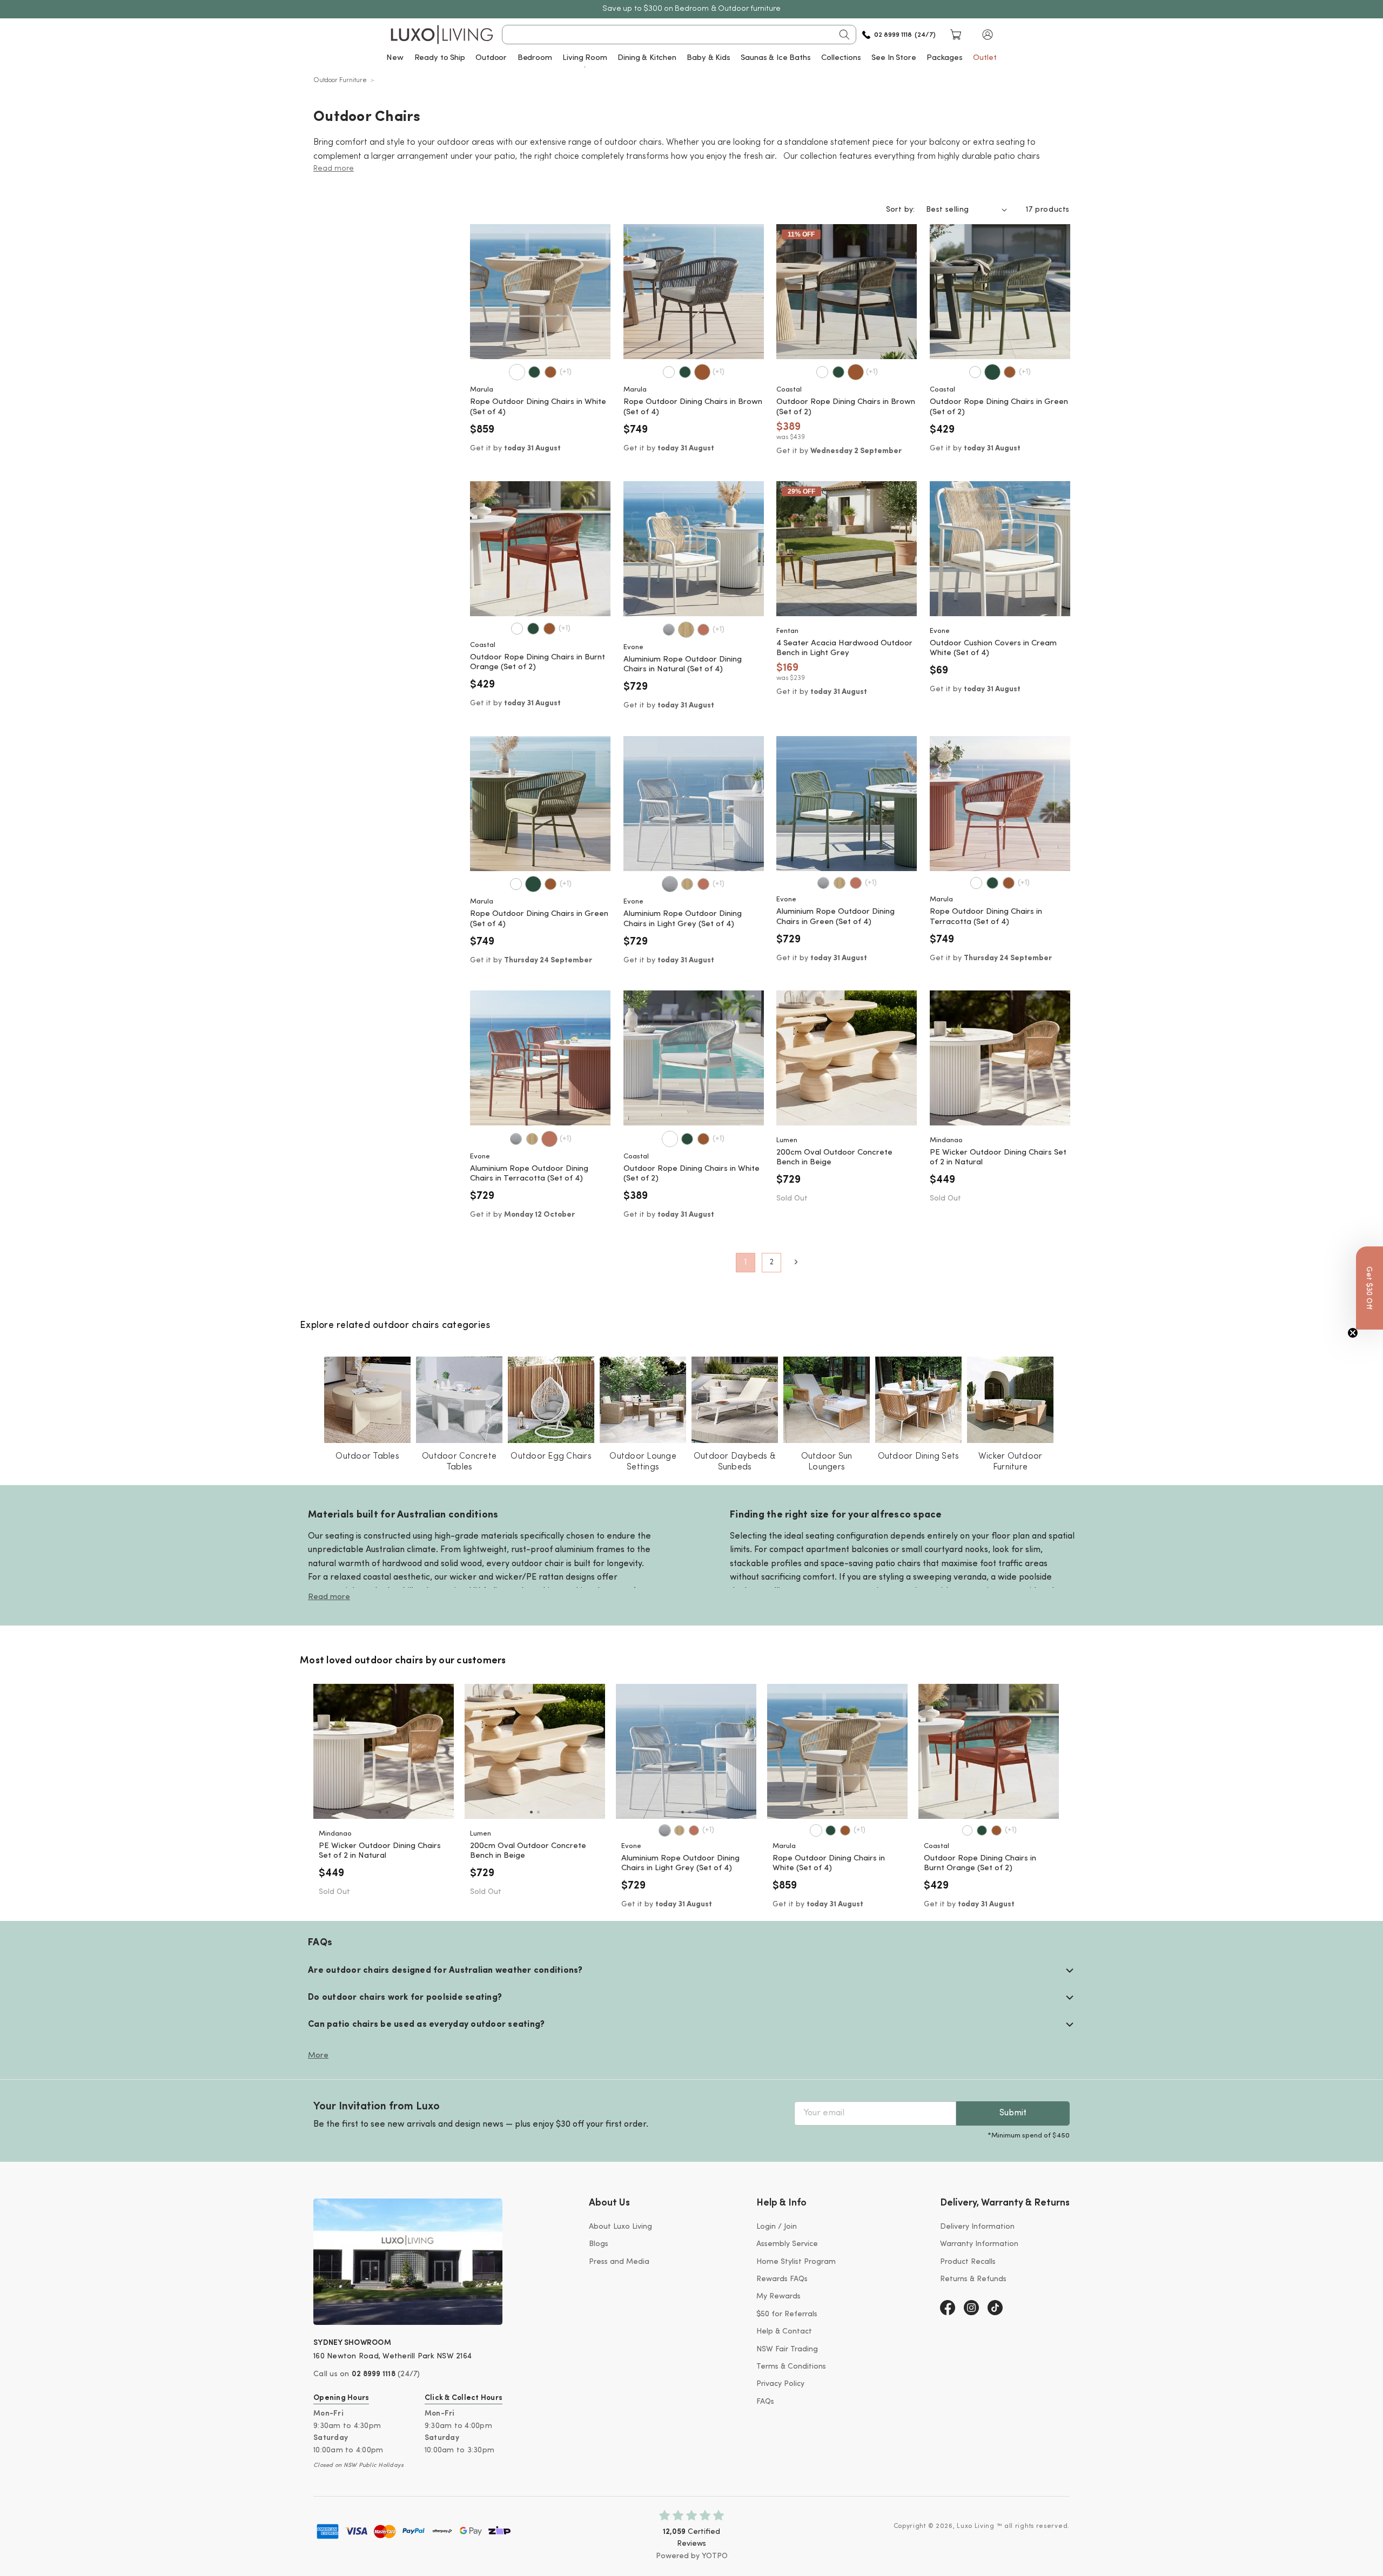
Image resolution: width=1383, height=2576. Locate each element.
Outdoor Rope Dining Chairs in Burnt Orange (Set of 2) (538, 663)
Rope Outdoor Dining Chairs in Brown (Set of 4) (693, 407)
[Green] (534, 372)
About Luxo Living (620, 2227)
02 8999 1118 (374, 2374)
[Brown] (550, 372)
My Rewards (778, 2297)
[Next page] (795, 1262)
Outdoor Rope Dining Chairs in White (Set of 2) (691, 1174)
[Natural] (686, 630)
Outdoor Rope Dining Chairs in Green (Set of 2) (999, 407)
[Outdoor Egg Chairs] (551, 1400)
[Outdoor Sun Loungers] (827, 1400)
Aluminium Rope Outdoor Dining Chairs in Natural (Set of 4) (683, 665)
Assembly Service (787, 2244)
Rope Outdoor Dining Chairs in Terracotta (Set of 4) (986, 917)
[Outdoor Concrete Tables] (459, 1400)
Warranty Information (979, 2244)
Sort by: (901, 210)
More (318, 2056)
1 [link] (746, 1263)
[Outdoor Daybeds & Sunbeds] (735, 1400)
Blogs (599, 2244)
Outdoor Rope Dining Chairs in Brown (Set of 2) (846, 407)
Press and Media (619, 2262)
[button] (988, 35)
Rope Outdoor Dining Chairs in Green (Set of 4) (539, 919)
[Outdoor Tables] (367, 1400)
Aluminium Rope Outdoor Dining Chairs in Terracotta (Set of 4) (529, 1174)
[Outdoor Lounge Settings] (643, 1400)
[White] (517, 372)
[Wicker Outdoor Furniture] (1010, 1400)
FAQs (765, 2402)
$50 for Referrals (787, 2314)
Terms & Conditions (791, 2367)
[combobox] (679, 35)
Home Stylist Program (796, 2262)
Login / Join (777, 2227)
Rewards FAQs (782, 2279)
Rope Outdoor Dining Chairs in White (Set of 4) (538, 407)
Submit (1013, 2113)
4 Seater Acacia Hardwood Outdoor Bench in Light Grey (844, 649)
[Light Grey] (669, 630)
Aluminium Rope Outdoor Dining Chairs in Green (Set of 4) (835, 917)
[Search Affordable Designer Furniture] (844, 35)
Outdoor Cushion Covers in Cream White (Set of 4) (993, 649)
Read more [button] (334, 169)
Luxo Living (976, 2526)
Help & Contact (784, 2332)
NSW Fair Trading (787, 2349)
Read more (329, 1597)
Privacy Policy (780, 2384)
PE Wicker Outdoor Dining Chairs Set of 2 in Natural (998, 1158)
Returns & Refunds (973, 2279)
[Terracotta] (703, 630)
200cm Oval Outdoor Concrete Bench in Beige (834, 1158)
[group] (384, 1751)
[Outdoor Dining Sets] (918, 1400)
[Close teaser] (1353, 1333)
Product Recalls (968, 2262)
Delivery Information (977, 2227)
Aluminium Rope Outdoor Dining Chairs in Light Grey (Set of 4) (683, 919)
